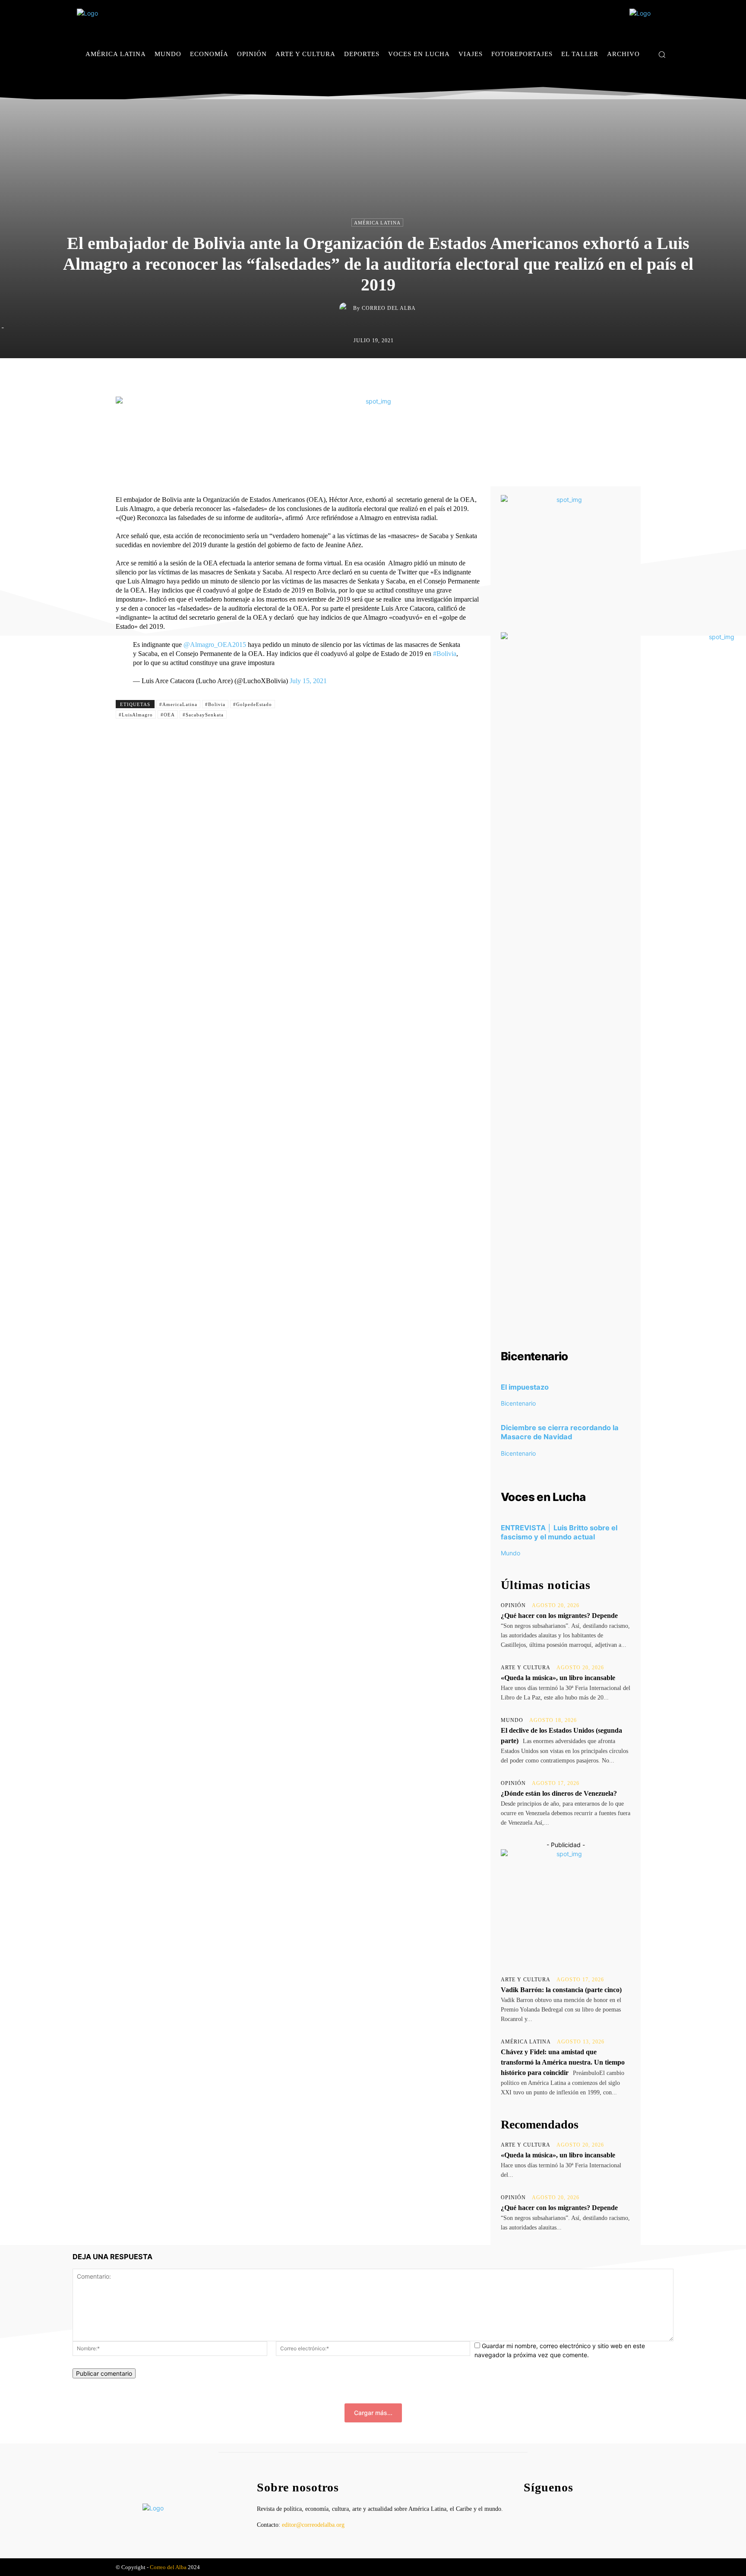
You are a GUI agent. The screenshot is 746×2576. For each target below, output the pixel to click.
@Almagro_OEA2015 (215, 645)
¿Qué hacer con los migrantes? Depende (559, 1616)
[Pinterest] (394, 376)
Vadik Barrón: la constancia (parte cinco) (561, 1990)
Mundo (511, 1553)
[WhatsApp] (414, 376)
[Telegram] (433, 376)
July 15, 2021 (308, 681)
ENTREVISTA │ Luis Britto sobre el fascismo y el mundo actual (559, 1532)
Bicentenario (518, 1403)
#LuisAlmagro (136, 715)
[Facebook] (640, 80)
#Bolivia (445, 654)
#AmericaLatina (178, 704)
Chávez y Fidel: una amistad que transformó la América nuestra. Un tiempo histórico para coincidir (563, 2062)
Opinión (513, 1605)
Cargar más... (373, 2413)
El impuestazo (525, 1387)
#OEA (168, 715)
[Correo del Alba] (346, 308)
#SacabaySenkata (203, 715)
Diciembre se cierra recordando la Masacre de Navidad (560, 1432)
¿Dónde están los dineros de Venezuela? (559, 1793)
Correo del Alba (389, 308)
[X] (666, 80)
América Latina (377, 223)
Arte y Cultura (526, 1668)
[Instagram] (653, 80)
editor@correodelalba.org (313, 2525)
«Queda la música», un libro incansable (558, 1678)
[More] (454, 376)
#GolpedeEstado (253, 704)
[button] (662, 54)
